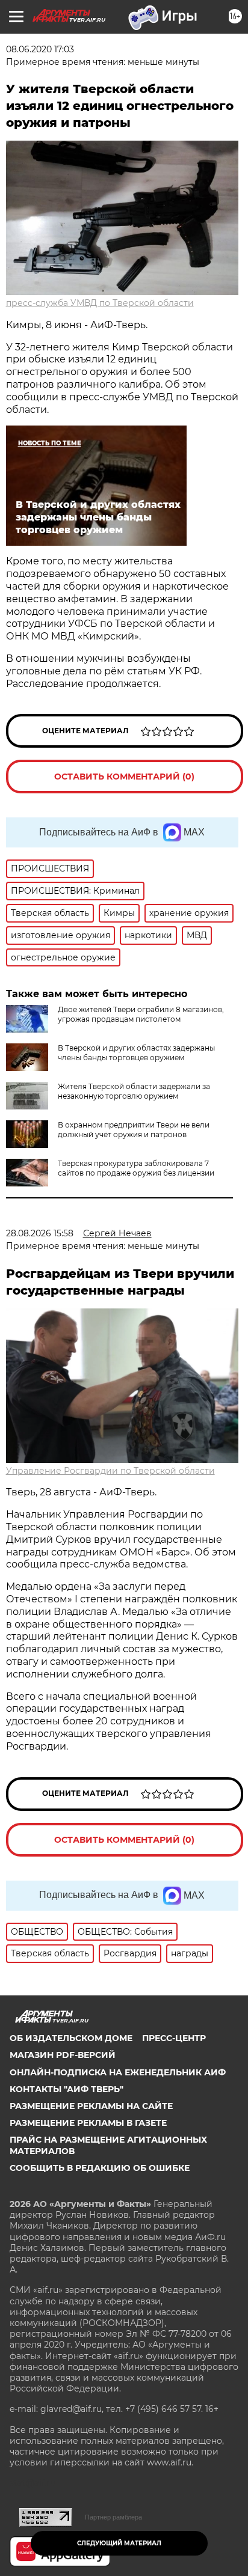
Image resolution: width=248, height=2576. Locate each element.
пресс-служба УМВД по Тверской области (100, 303)
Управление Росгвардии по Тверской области (110, 1471)
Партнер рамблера (113, 2517)
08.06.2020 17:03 (40, 49)
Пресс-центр (174, 2038)
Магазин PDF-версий (63, 2055)
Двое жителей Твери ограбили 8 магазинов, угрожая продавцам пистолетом (141, 1014)
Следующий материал (119, 2543)
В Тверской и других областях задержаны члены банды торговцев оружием (136, 1053)
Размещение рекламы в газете (88, 2123)
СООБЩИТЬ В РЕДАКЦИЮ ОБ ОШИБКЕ (100, 2168)
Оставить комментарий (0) (124, 777)
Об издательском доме (71, 2038)
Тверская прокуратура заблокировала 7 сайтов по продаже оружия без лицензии (136, 1168)
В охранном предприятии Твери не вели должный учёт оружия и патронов (134, 1130)
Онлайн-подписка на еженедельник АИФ (118, 2072)
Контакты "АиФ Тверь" (67, 2089)
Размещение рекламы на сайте (91, 2106)
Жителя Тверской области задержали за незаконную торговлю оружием (134, 1091)
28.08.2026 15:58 (40, 1233)
